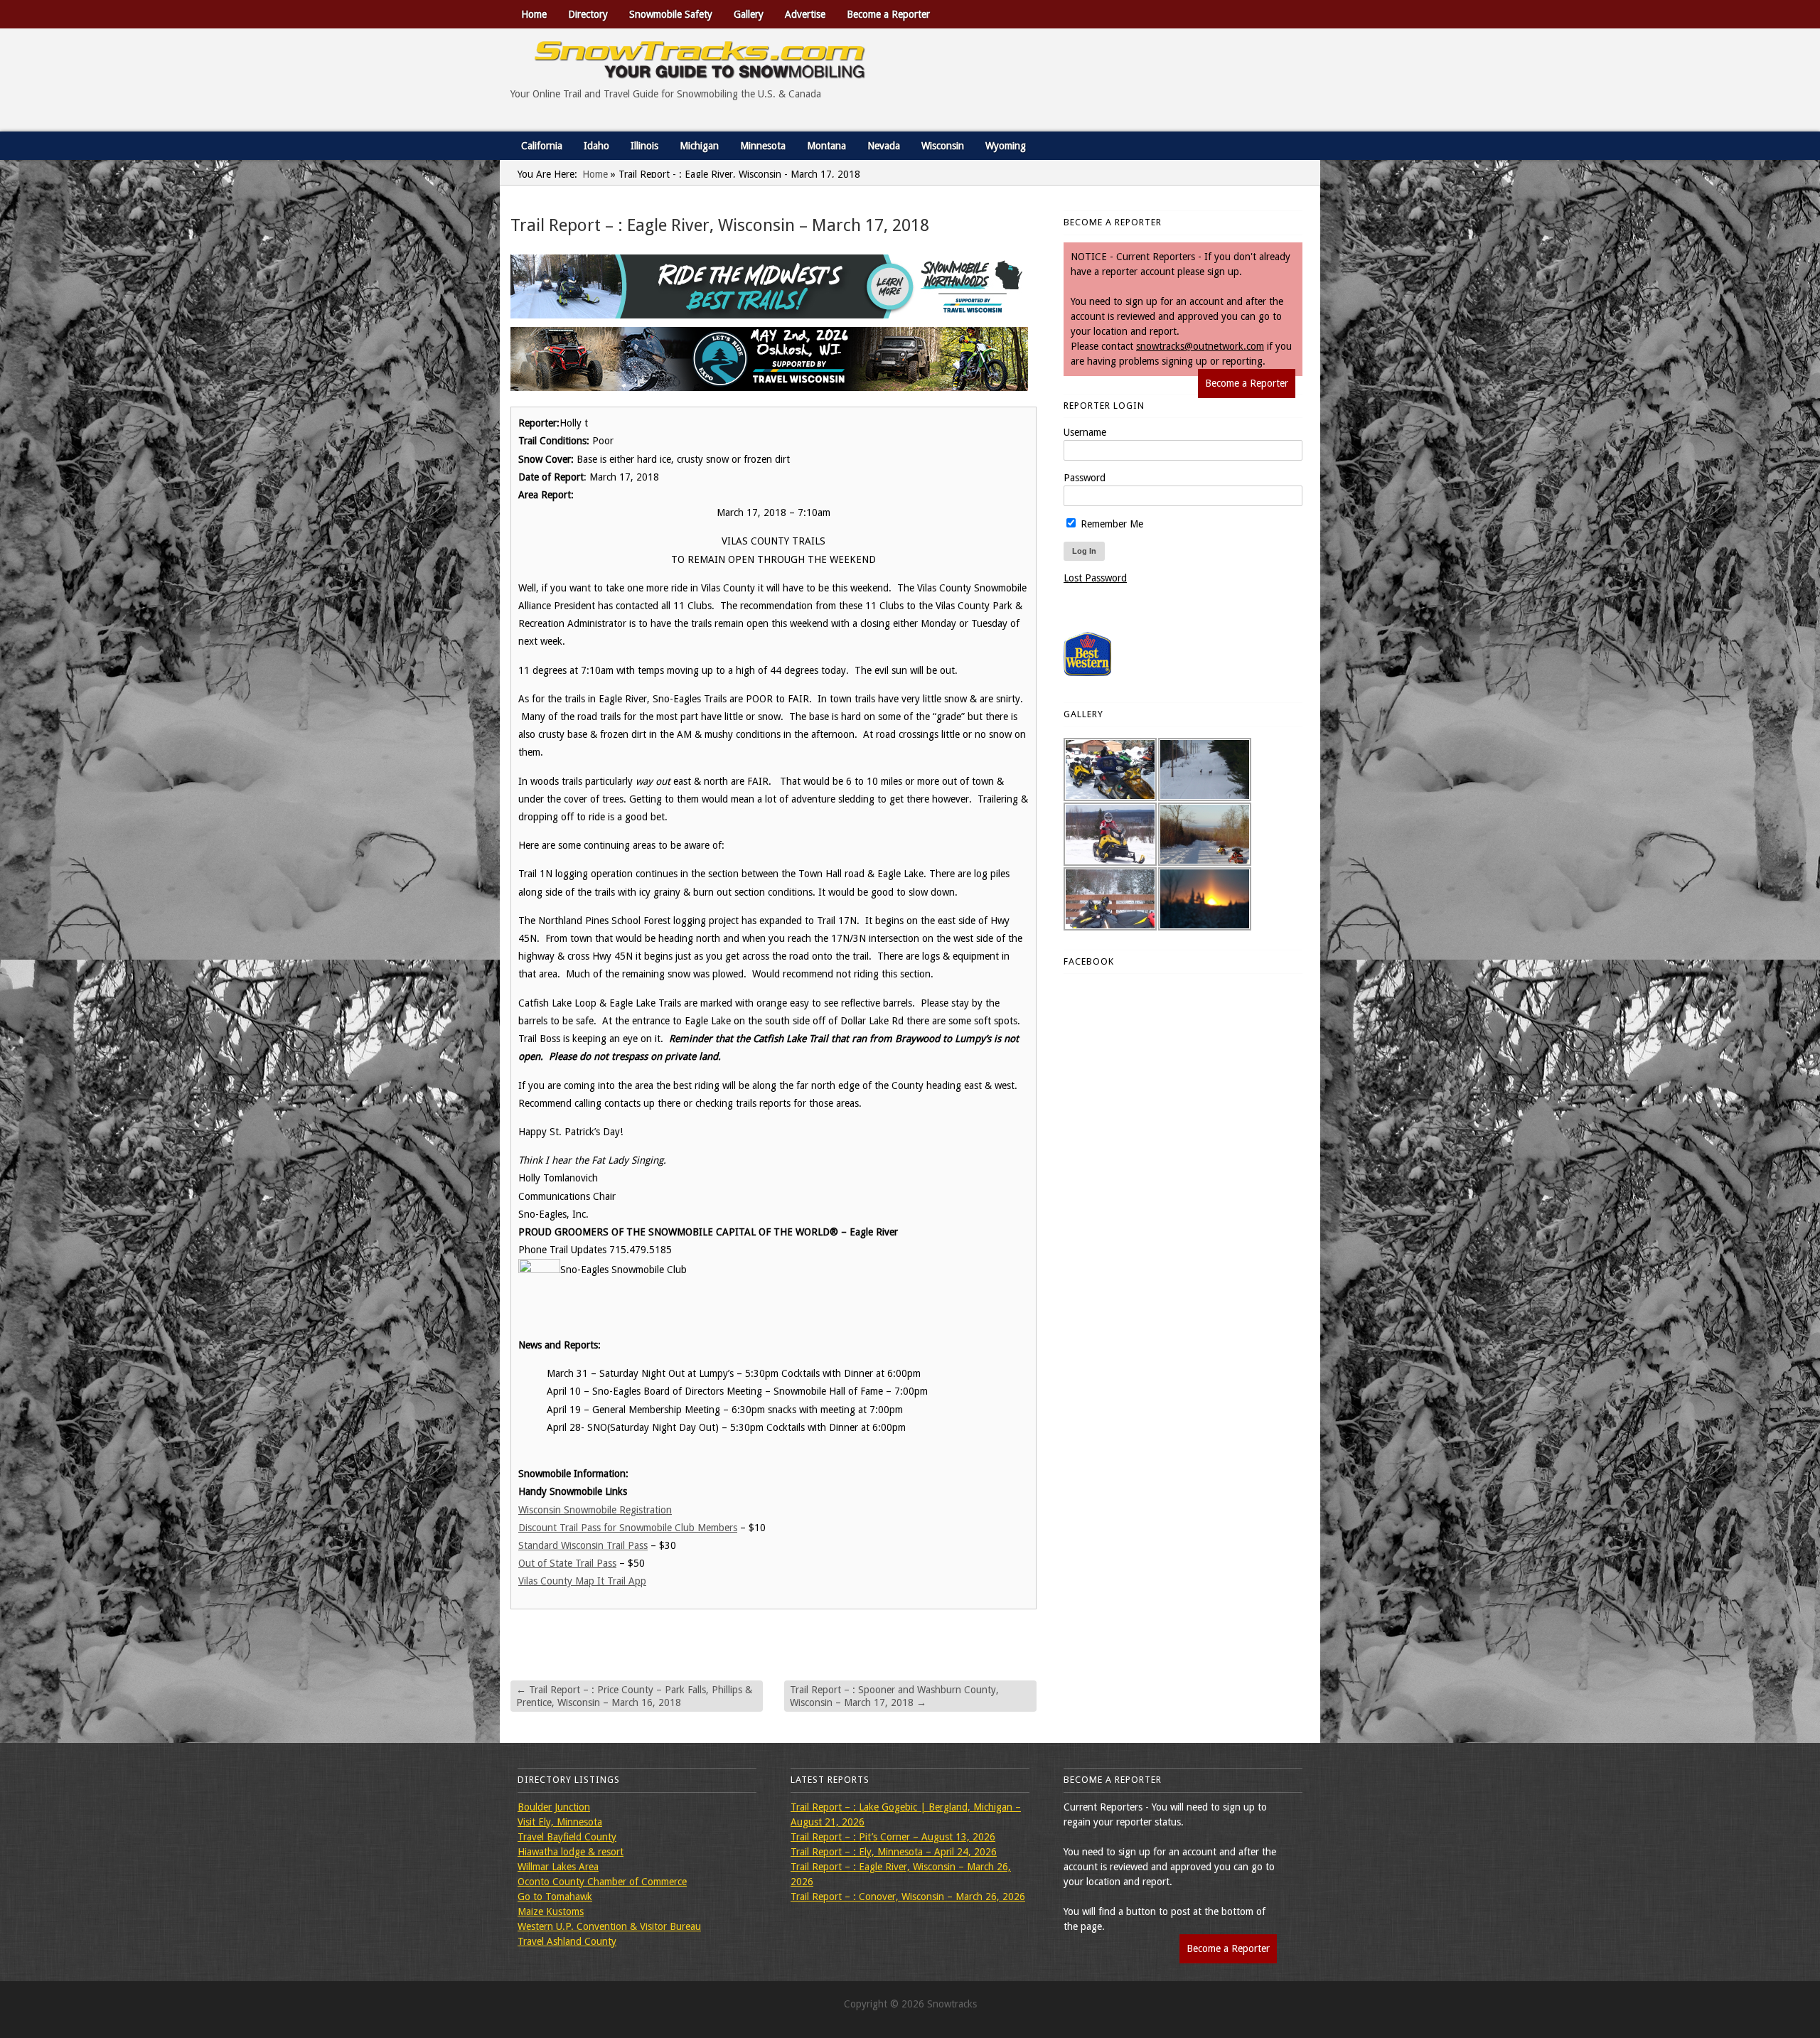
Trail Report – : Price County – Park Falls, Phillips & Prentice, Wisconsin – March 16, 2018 (634, 1696)
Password (1085, 478)
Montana (826, 146)
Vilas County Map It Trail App (582, 1581)
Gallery (749, 14)
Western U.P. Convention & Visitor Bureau (609, 1926)
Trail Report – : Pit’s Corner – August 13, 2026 (893, 1837)
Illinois (644, 146)
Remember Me (1110, 524)
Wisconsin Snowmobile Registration (595, 1510)
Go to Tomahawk (555, 1897)
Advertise (805, 14)
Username (1085, 432)
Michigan (699, 146)
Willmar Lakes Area (558, 1867)
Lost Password (1095, 578)
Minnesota (763, 146)
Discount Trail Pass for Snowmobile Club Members (628, 1528)
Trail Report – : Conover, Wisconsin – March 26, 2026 (908, 1897)
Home (534, 14)
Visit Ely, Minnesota (560, 1822)
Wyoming (1006, 146)
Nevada (884, 146)
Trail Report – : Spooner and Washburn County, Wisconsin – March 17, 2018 (894, 1696)
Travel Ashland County (567, 1941)
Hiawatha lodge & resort (571, 1852)
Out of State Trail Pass (567, 1563)
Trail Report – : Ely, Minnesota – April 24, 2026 (894, 1852)
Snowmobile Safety (671, 14)
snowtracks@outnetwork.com (1200, 346)
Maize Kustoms (551, 1911)
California (542, 146)
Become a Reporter (888, 14)
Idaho (596, 146)
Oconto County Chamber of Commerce (602, 1882)
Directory (588, 14)
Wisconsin (943, 146)
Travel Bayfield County (567, 1837)
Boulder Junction (554, 1807)
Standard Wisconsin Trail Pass (583, 1545)
